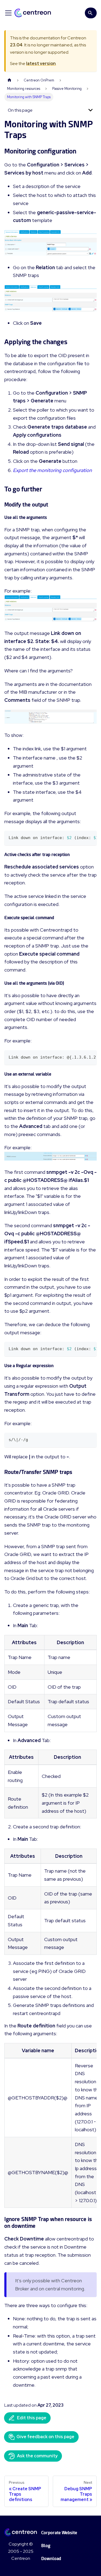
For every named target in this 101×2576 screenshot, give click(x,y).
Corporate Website (59, 2533)
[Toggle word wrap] (80, 837)
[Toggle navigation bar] (8, 13)
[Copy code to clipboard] (90, 837)
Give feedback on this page (45, 2437)
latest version (41, 64)
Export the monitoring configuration (52, 470)
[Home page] (9, 80)
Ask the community (37, 2456)
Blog (46, 2546)
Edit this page (32, 2418)
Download (51, 2559)
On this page (20, 110)
